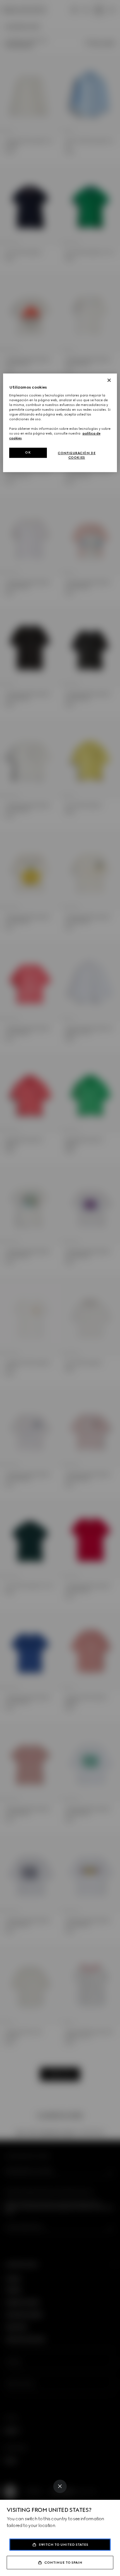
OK (28, 453)
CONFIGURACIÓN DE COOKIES (77, 456)
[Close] (60, 2486)
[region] (60, 423)
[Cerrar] (109, 380)
